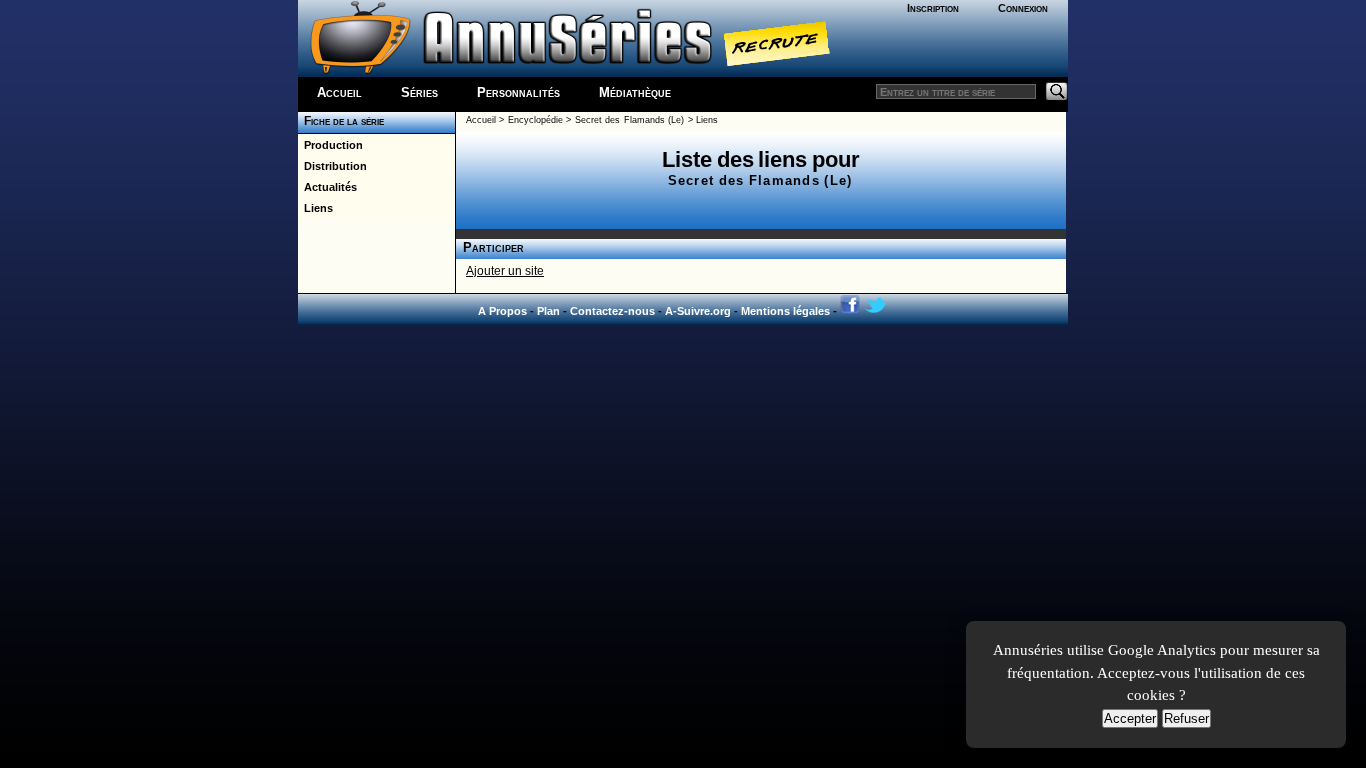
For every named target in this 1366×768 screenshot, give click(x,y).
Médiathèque (635, 92)
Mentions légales (785, 311)
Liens (315, 208)
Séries (419, 92)
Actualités (327, 187)
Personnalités (518, 92)
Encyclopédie (535, 120)
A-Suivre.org (698, 311)
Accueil (339, 92)
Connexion (1023, 8)
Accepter (1130, 718)
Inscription (933, 8)
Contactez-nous (612, 311)
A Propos (502, 311)
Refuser (1186, 718)
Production (330, 145)
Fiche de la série (341, 121)
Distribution (332, 166)
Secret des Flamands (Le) (629, 120)
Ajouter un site (505, 271)
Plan (548, 311)
